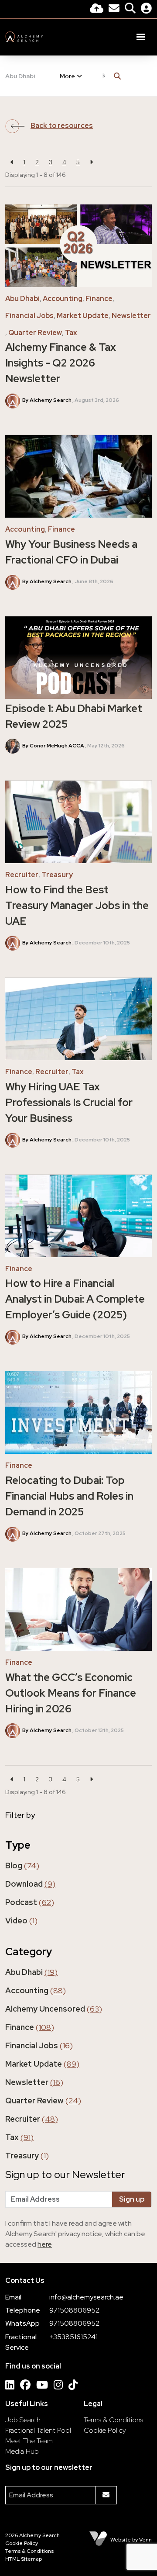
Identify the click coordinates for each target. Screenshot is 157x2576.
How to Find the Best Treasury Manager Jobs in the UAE (77, 905)
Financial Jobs (29, 316)
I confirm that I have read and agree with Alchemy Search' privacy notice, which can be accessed (75, 2234)
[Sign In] (146, 9)
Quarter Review (35, 333)
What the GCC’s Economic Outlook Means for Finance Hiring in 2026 (71, 1693)
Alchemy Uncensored (54, 2009)
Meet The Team (29, 2441)
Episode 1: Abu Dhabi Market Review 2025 (74, 716)
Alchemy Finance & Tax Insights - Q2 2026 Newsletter (61, 363)
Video (21, 1921)
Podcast (30, 1902)
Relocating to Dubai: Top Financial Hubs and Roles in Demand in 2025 (69, 1496)
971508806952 (74, 2310)
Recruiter (22, 875)
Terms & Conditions (113, 2420)
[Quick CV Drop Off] (97, 9)
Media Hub (22, 2451)
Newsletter (131, 316)
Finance (99, 299)
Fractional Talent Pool (38, 2430)
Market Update (83, 316)
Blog (22, 1865)
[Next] (91, 162)
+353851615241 (73, 2337)
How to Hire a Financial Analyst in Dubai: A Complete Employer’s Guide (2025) (75, 1299)
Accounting (63, 299)
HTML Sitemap (24, 2559)
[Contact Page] (114, 9)
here (45, 2244)
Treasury (57, 875)
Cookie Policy (105, 2430)
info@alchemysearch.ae (86, 2297)
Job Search (23, 2420)
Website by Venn (131, 2540)
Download (30, 1884)
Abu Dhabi (20, 76)
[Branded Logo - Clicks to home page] (24, 37)
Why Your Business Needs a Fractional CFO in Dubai (71, 552)
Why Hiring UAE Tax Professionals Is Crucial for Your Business (69, 1102)
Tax (71, 333)
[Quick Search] (130, 9)
